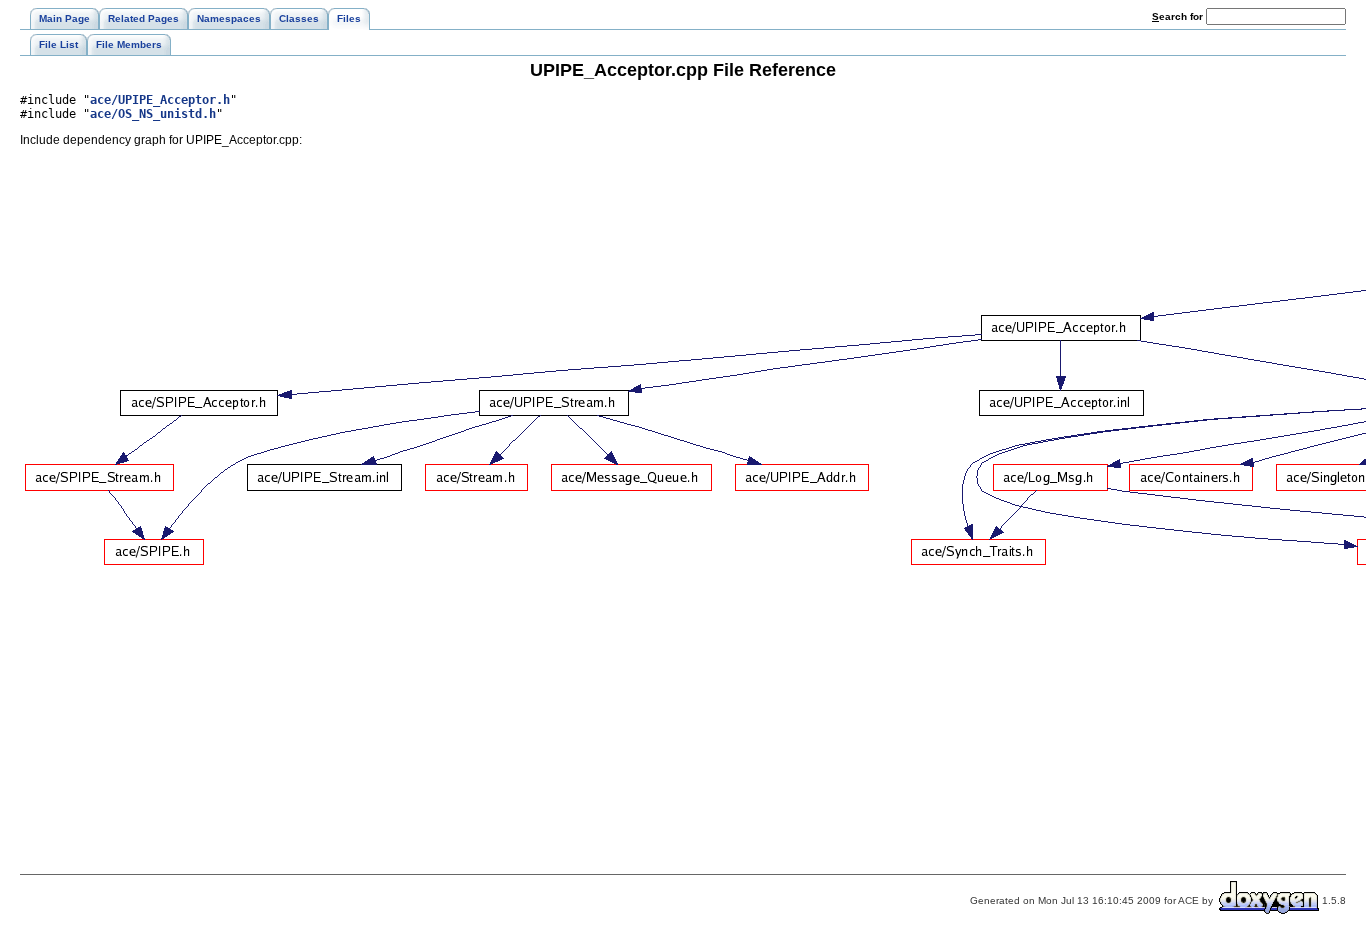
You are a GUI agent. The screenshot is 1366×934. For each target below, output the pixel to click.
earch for (1179, 16)
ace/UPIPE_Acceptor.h (160, 100)
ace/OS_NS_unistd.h (153, 114)
